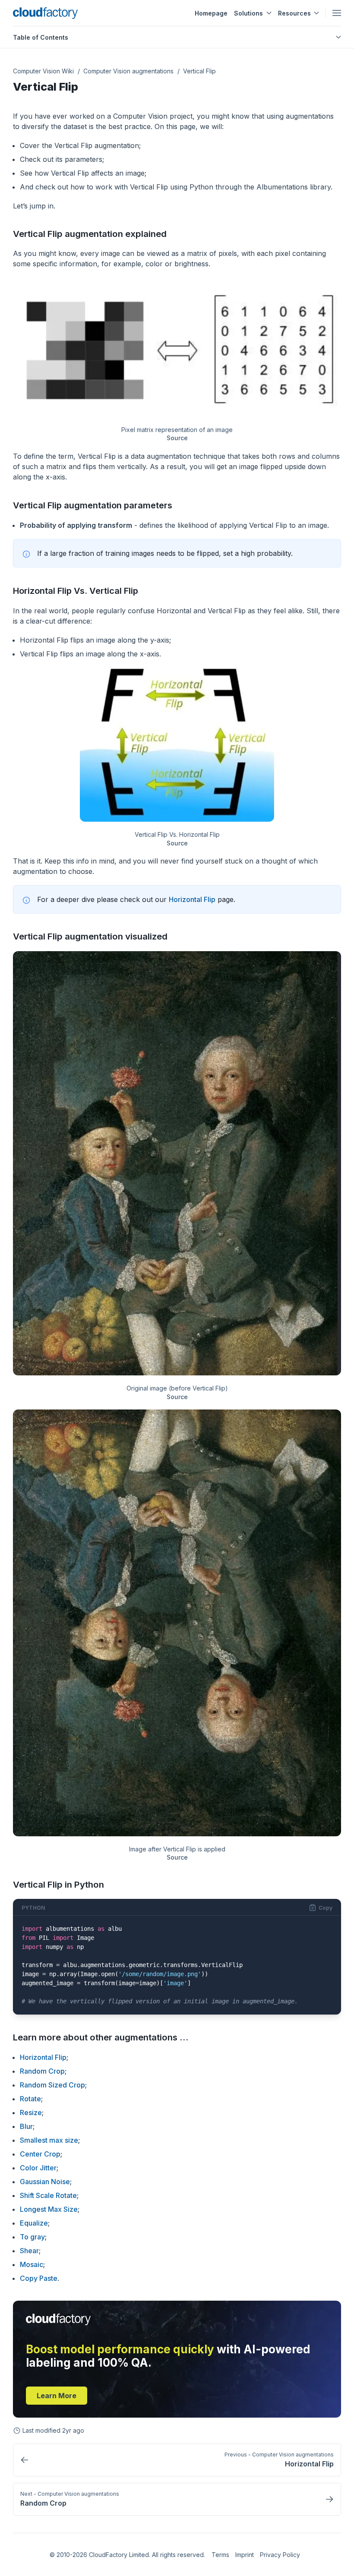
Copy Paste (39, 2278)
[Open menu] (337, 13)
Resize (31, 2113)
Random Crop (42, 2071)
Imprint (245, 2555)
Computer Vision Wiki (43, 71)
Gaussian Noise (45, 2182)
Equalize (34, 2223)
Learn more (57, 2396)
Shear (29, 2251)
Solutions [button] (248, 13)
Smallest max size (49, 2140)
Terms (220, 2555)
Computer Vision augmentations (128, 71)
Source (177, 438)
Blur (26, 2126)
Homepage (211, 13)
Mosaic (32, 2264)
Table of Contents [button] (41, 37)
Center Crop (40, 2154)
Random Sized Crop (52, 2085)
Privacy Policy (280, 2555)
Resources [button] (294, 13)
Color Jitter (38, 2168)
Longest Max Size (49, 2209)
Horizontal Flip (192, 899)
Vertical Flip (199, 71)
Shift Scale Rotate (48, 2195)
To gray (32, 2237)
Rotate (30, 2099)
